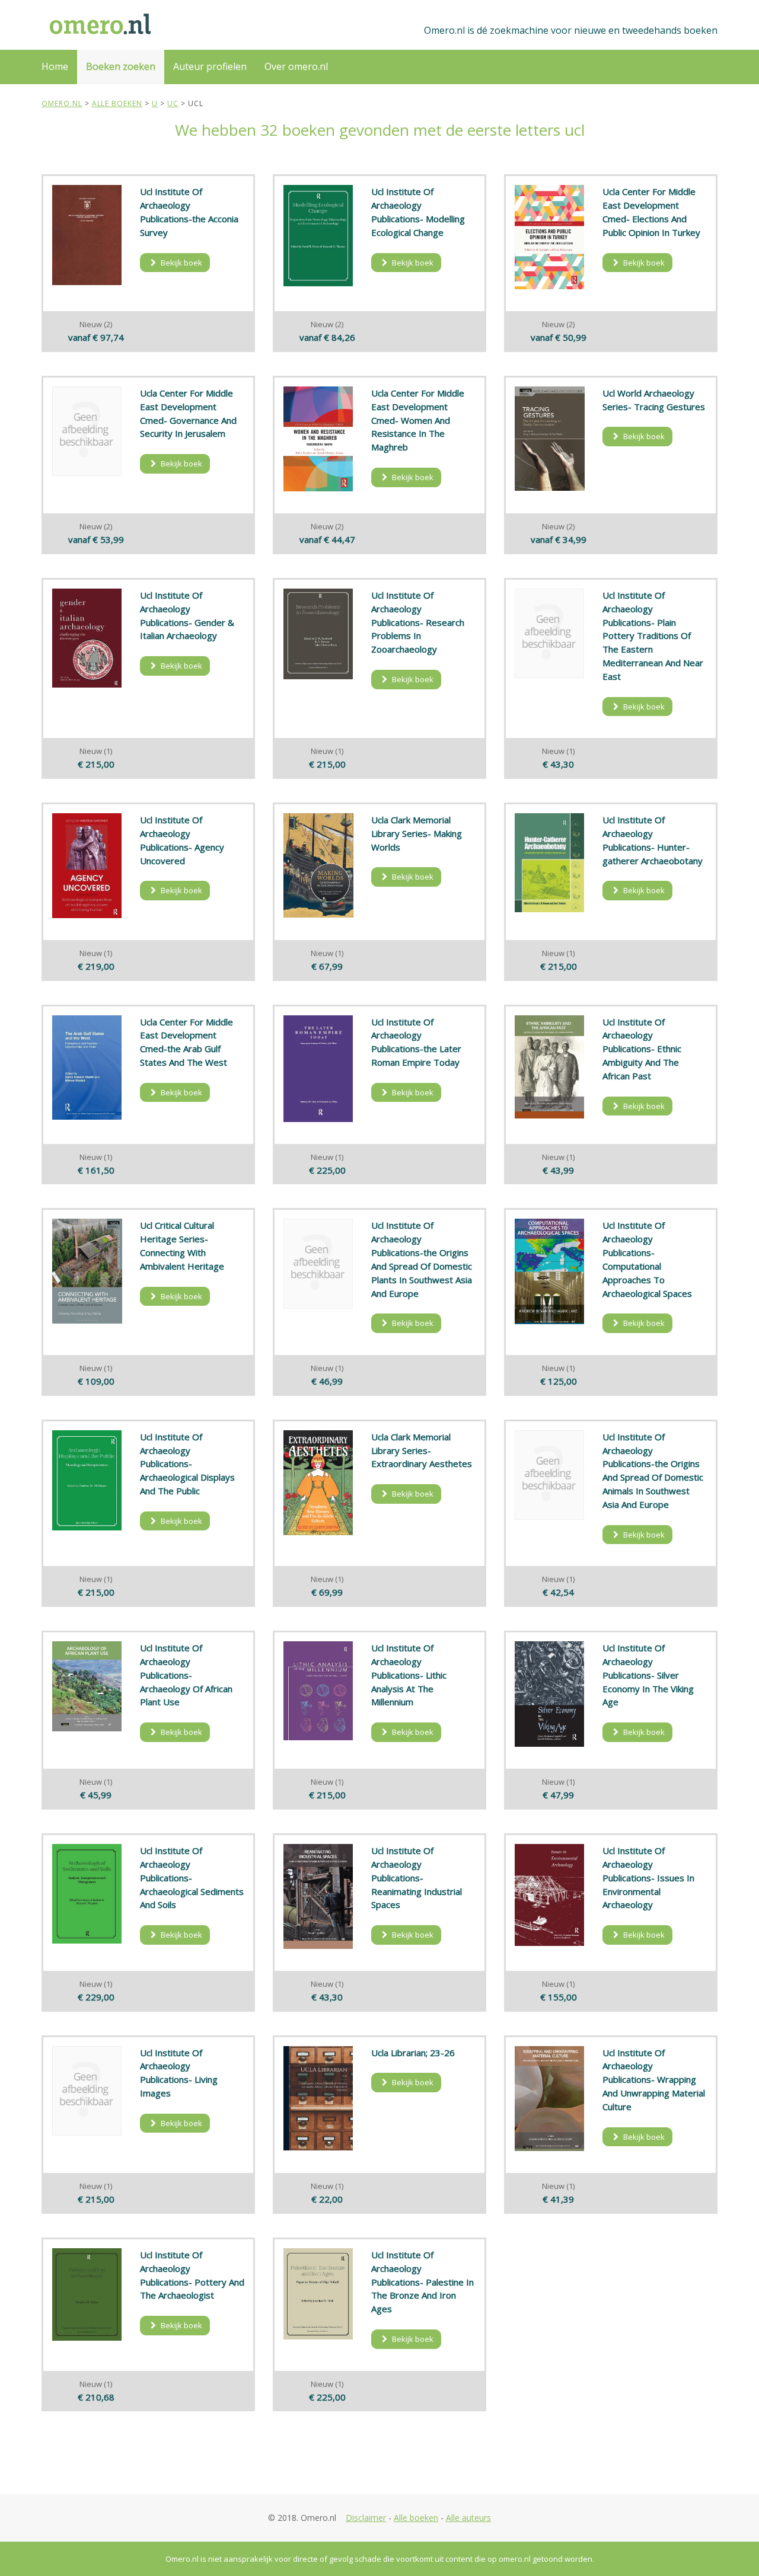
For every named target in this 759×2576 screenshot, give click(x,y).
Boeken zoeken (121, 66)
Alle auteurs (468, 2518)
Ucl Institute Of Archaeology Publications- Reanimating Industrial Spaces (417, 1877)
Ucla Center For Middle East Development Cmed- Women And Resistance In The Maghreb (418, 420)
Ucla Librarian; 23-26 (413, 2053)
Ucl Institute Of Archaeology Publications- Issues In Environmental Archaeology (648, 1877)
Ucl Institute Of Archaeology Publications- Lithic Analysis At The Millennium (409, 1675)
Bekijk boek (181, 263)
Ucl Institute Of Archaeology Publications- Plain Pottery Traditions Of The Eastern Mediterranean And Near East (653, 636)
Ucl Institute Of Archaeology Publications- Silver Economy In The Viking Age (648, 1675)
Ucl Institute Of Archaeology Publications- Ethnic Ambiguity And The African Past (642, 1049)
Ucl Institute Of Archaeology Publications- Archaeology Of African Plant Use (186, 1675)
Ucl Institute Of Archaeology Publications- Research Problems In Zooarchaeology (418, 622)
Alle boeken (416, 2518)
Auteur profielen (210, 66)
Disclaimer (366, 2518)
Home (55, 66)
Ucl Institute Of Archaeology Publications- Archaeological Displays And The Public (187, 1464)
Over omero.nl (296, 66)
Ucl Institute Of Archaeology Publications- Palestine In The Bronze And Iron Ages (422, 2282)
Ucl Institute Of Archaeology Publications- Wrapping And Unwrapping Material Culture (654, 2080)
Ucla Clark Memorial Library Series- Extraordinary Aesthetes (422, 1450)
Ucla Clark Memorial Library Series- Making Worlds (417, 833)
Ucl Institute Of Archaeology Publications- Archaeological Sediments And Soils (192, 1877)
